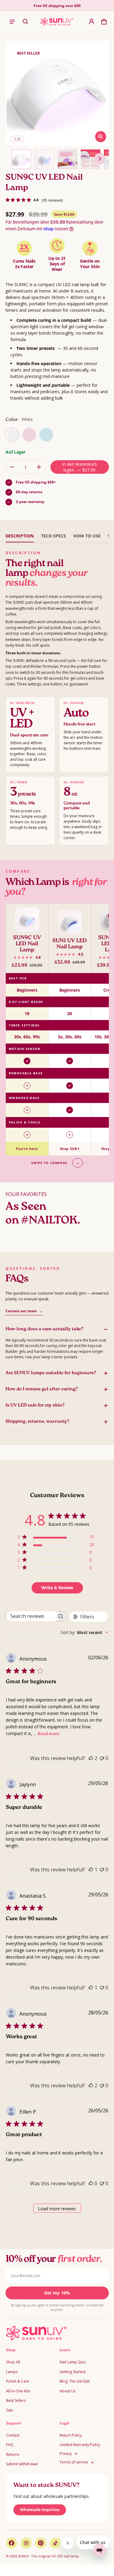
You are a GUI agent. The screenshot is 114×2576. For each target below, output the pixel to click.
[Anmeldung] (92, 22)
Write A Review (57, 1588)
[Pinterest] (41, 2543)
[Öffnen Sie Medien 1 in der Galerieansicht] (21, 159)
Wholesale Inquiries (40, 2510)
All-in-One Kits (18, 2391)
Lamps (12, 2372)
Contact (13, 2435)
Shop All (13, 2362)
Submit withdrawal (22, 2464)
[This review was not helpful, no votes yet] (102, 1758)
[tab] (20, 536)
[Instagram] (26, 2543)
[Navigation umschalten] (12, 22)
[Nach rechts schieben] (100, 159)
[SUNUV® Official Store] (57, 22)
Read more (48, 1734)
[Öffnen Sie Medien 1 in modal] (58, 93)
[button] (26, 22)
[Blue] (46, 435)
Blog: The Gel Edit (75, 2381)
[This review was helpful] (91, 1758)
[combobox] (84, 1632)
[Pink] (29, 435)
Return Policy (71, 2435)
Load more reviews (57, 2209)
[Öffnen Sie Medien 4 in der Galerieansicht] (91, 159)
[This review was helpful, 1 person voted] (91, 1870)
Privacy (66, 2454)
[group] (57, 1029)
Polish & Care (18, 2381)
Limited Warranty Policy (80, 2445)
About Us (68, 2391)
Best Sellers (16, 2400)
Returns (13, 2454)
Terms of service (74, 2462)
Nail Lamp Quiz (73, 2362)
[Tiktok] (55, 2543)
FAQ (10, 2445)
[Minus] (12, 467)
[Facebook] (12, 2543)
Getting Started (73, 2372)
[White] (12, 435)
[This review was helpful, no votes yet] (91, 2183)
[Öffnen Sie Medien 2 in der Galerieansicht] (44, 159)
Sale (10, 2410)
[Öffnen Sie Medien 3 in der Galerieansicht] (67, 159)
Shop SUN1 (70, 1149)
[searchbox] (31, 1616)
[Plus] (39, 467)
